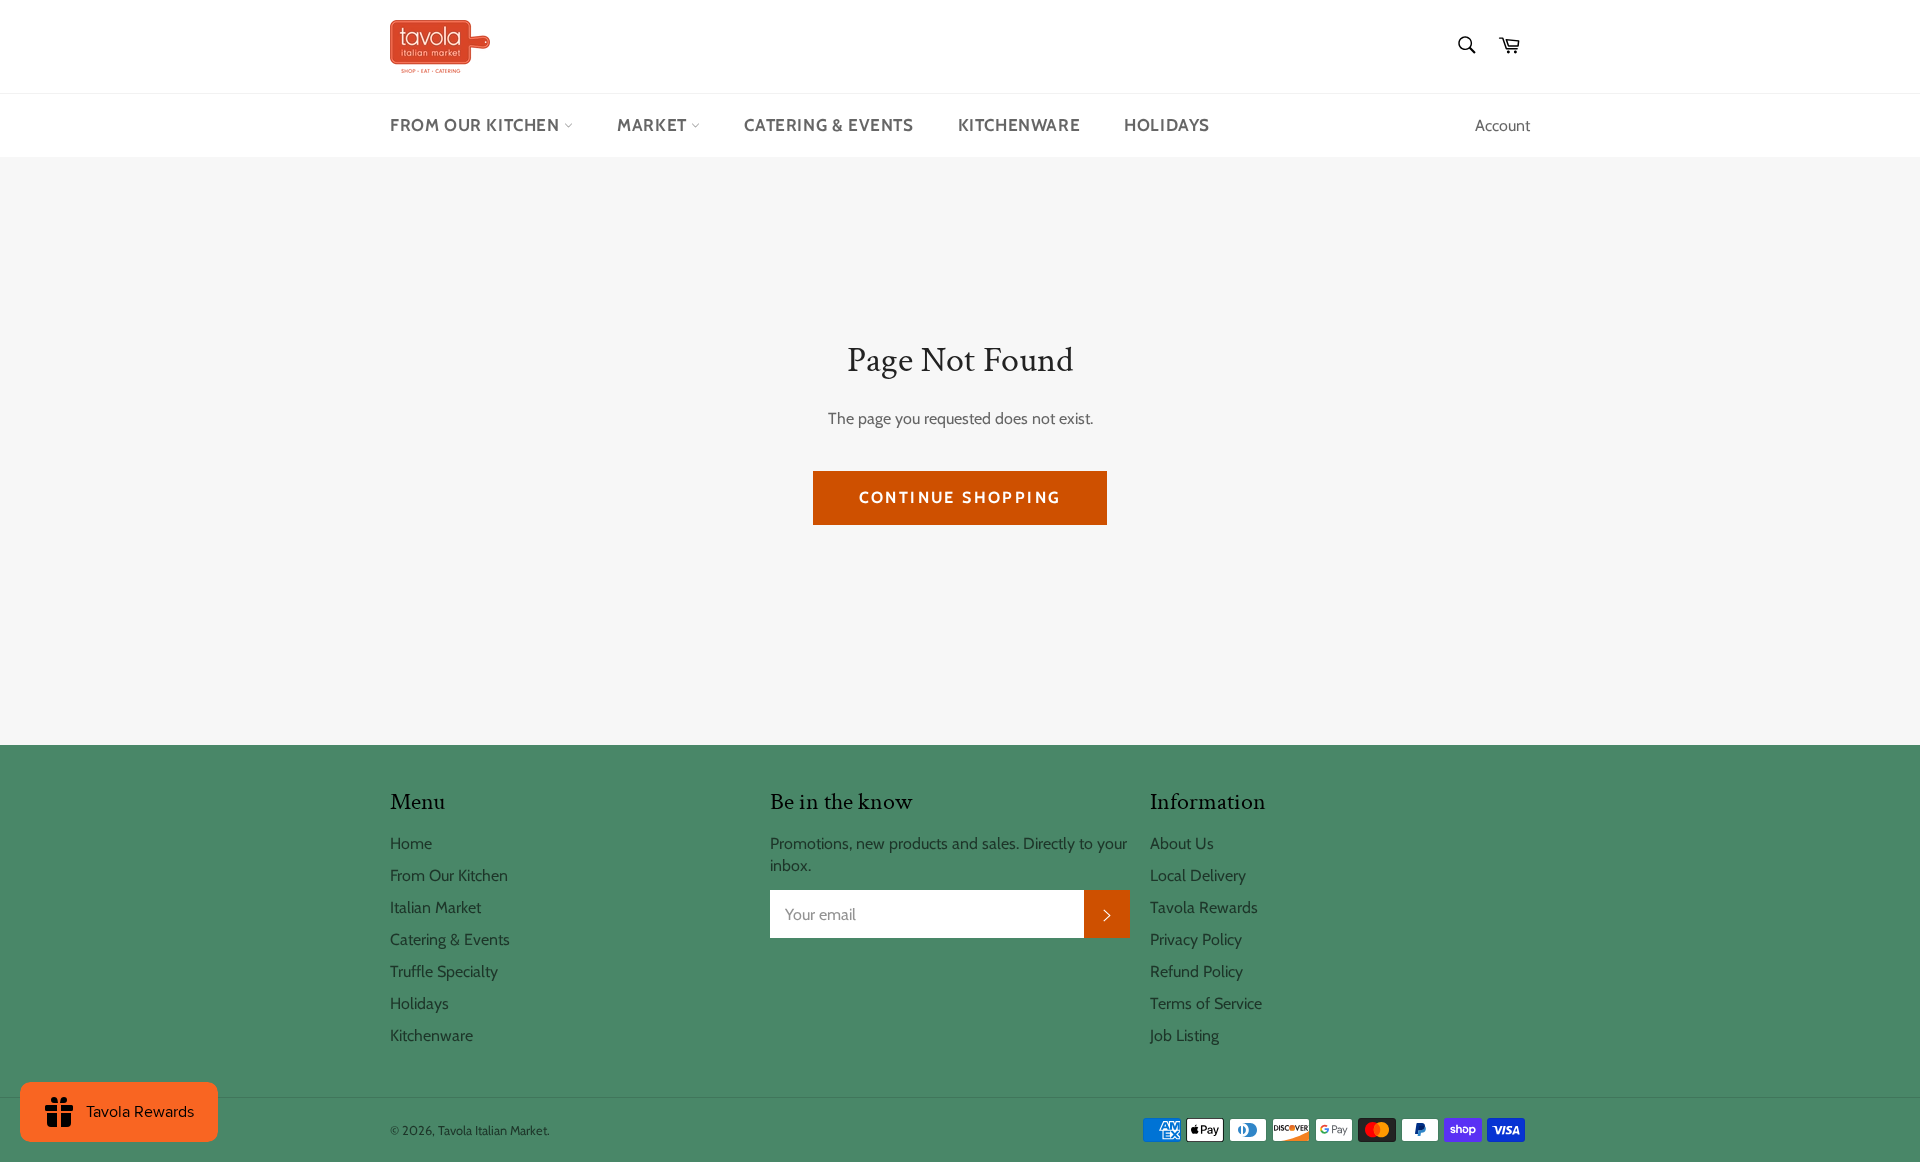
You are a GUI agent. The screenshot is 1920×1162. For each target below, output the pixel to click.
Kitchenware (1019, 125)
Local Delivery (1198, 875)
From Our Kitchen (477, 125)
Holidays (1167, 125)
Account (1502, 125)
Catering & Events (828, 125)
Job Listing (1184, 1035)
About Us (1182, 843)
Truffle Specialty (444, 971)
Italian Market (435, 907)
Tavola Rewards (1204, 907)
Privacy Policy (1196, 939)
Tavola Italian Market (492, 1130)
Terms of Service (1206, 1003)
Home (411, 843)
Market (654, 125)
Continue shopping (960, 497)
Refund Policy (1196, 971)
